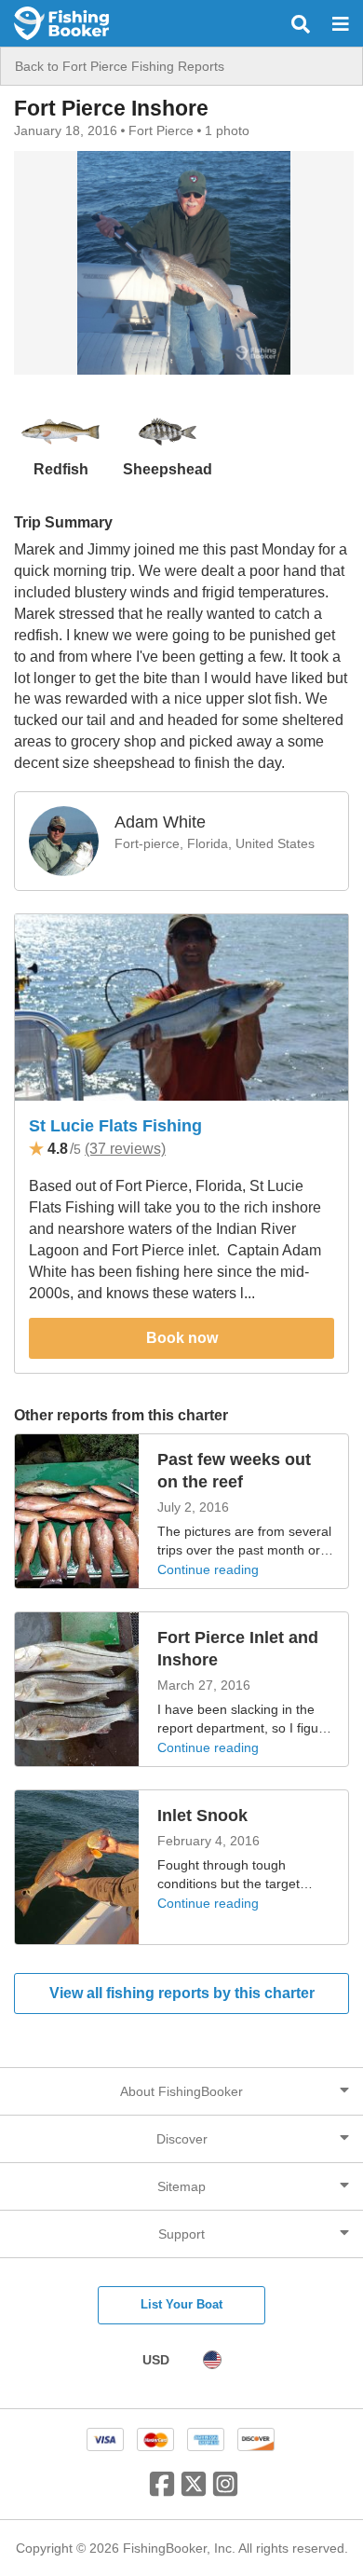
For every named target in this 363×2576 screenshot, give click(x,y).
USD (156, 2360)
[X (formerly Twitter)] (194, 2491)
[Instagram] (225, 2491)
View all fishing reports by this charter (182, 1993)
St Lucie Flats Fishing (115, 1126)
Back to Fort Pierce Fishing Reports (120, 66)
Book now (182, 1338)
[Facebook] (162, 2491)
